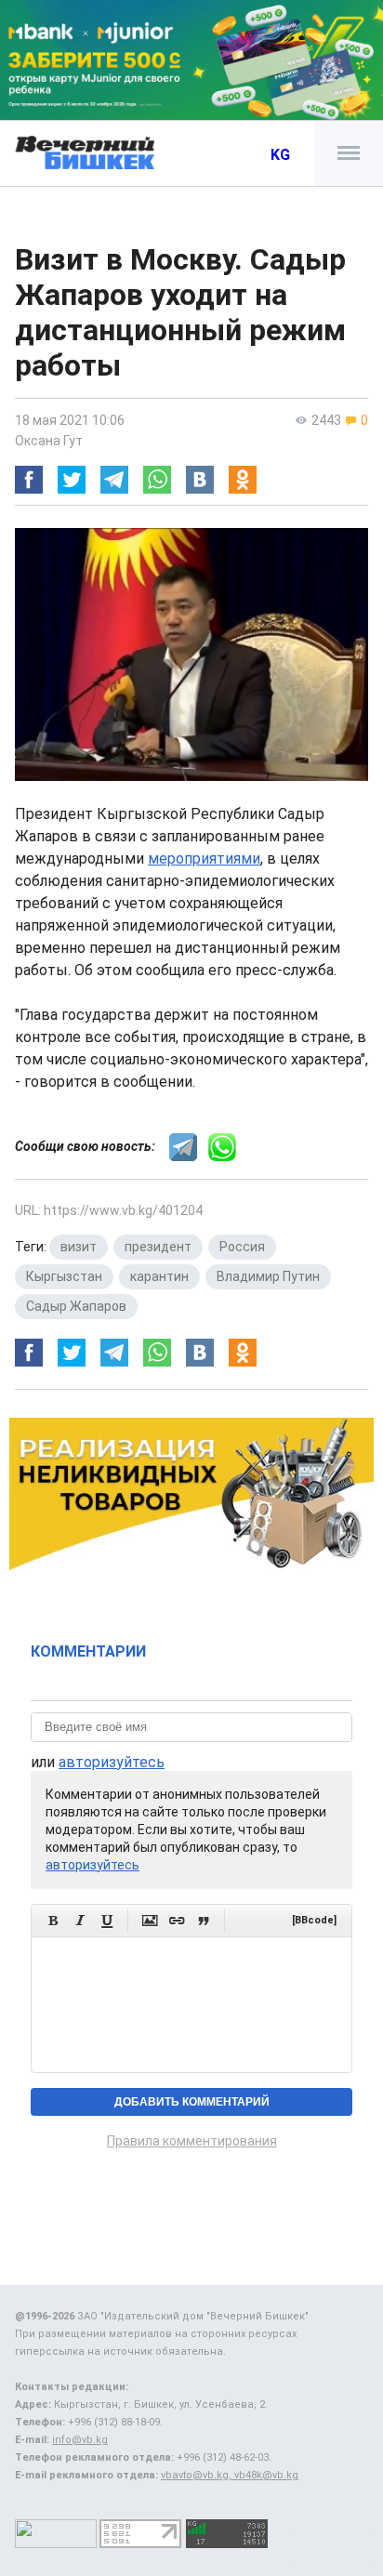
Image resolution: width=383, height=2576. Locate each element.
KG (280, 155)
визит (79, 1247)
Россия (242, 1247)
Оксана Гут (49, 441)
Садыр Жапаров (76, 1306)
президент (158, 1247)
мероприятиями (204, 859)
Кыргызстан (64, 1276)
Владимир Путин (268, 1276)
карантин (159, 1276)
